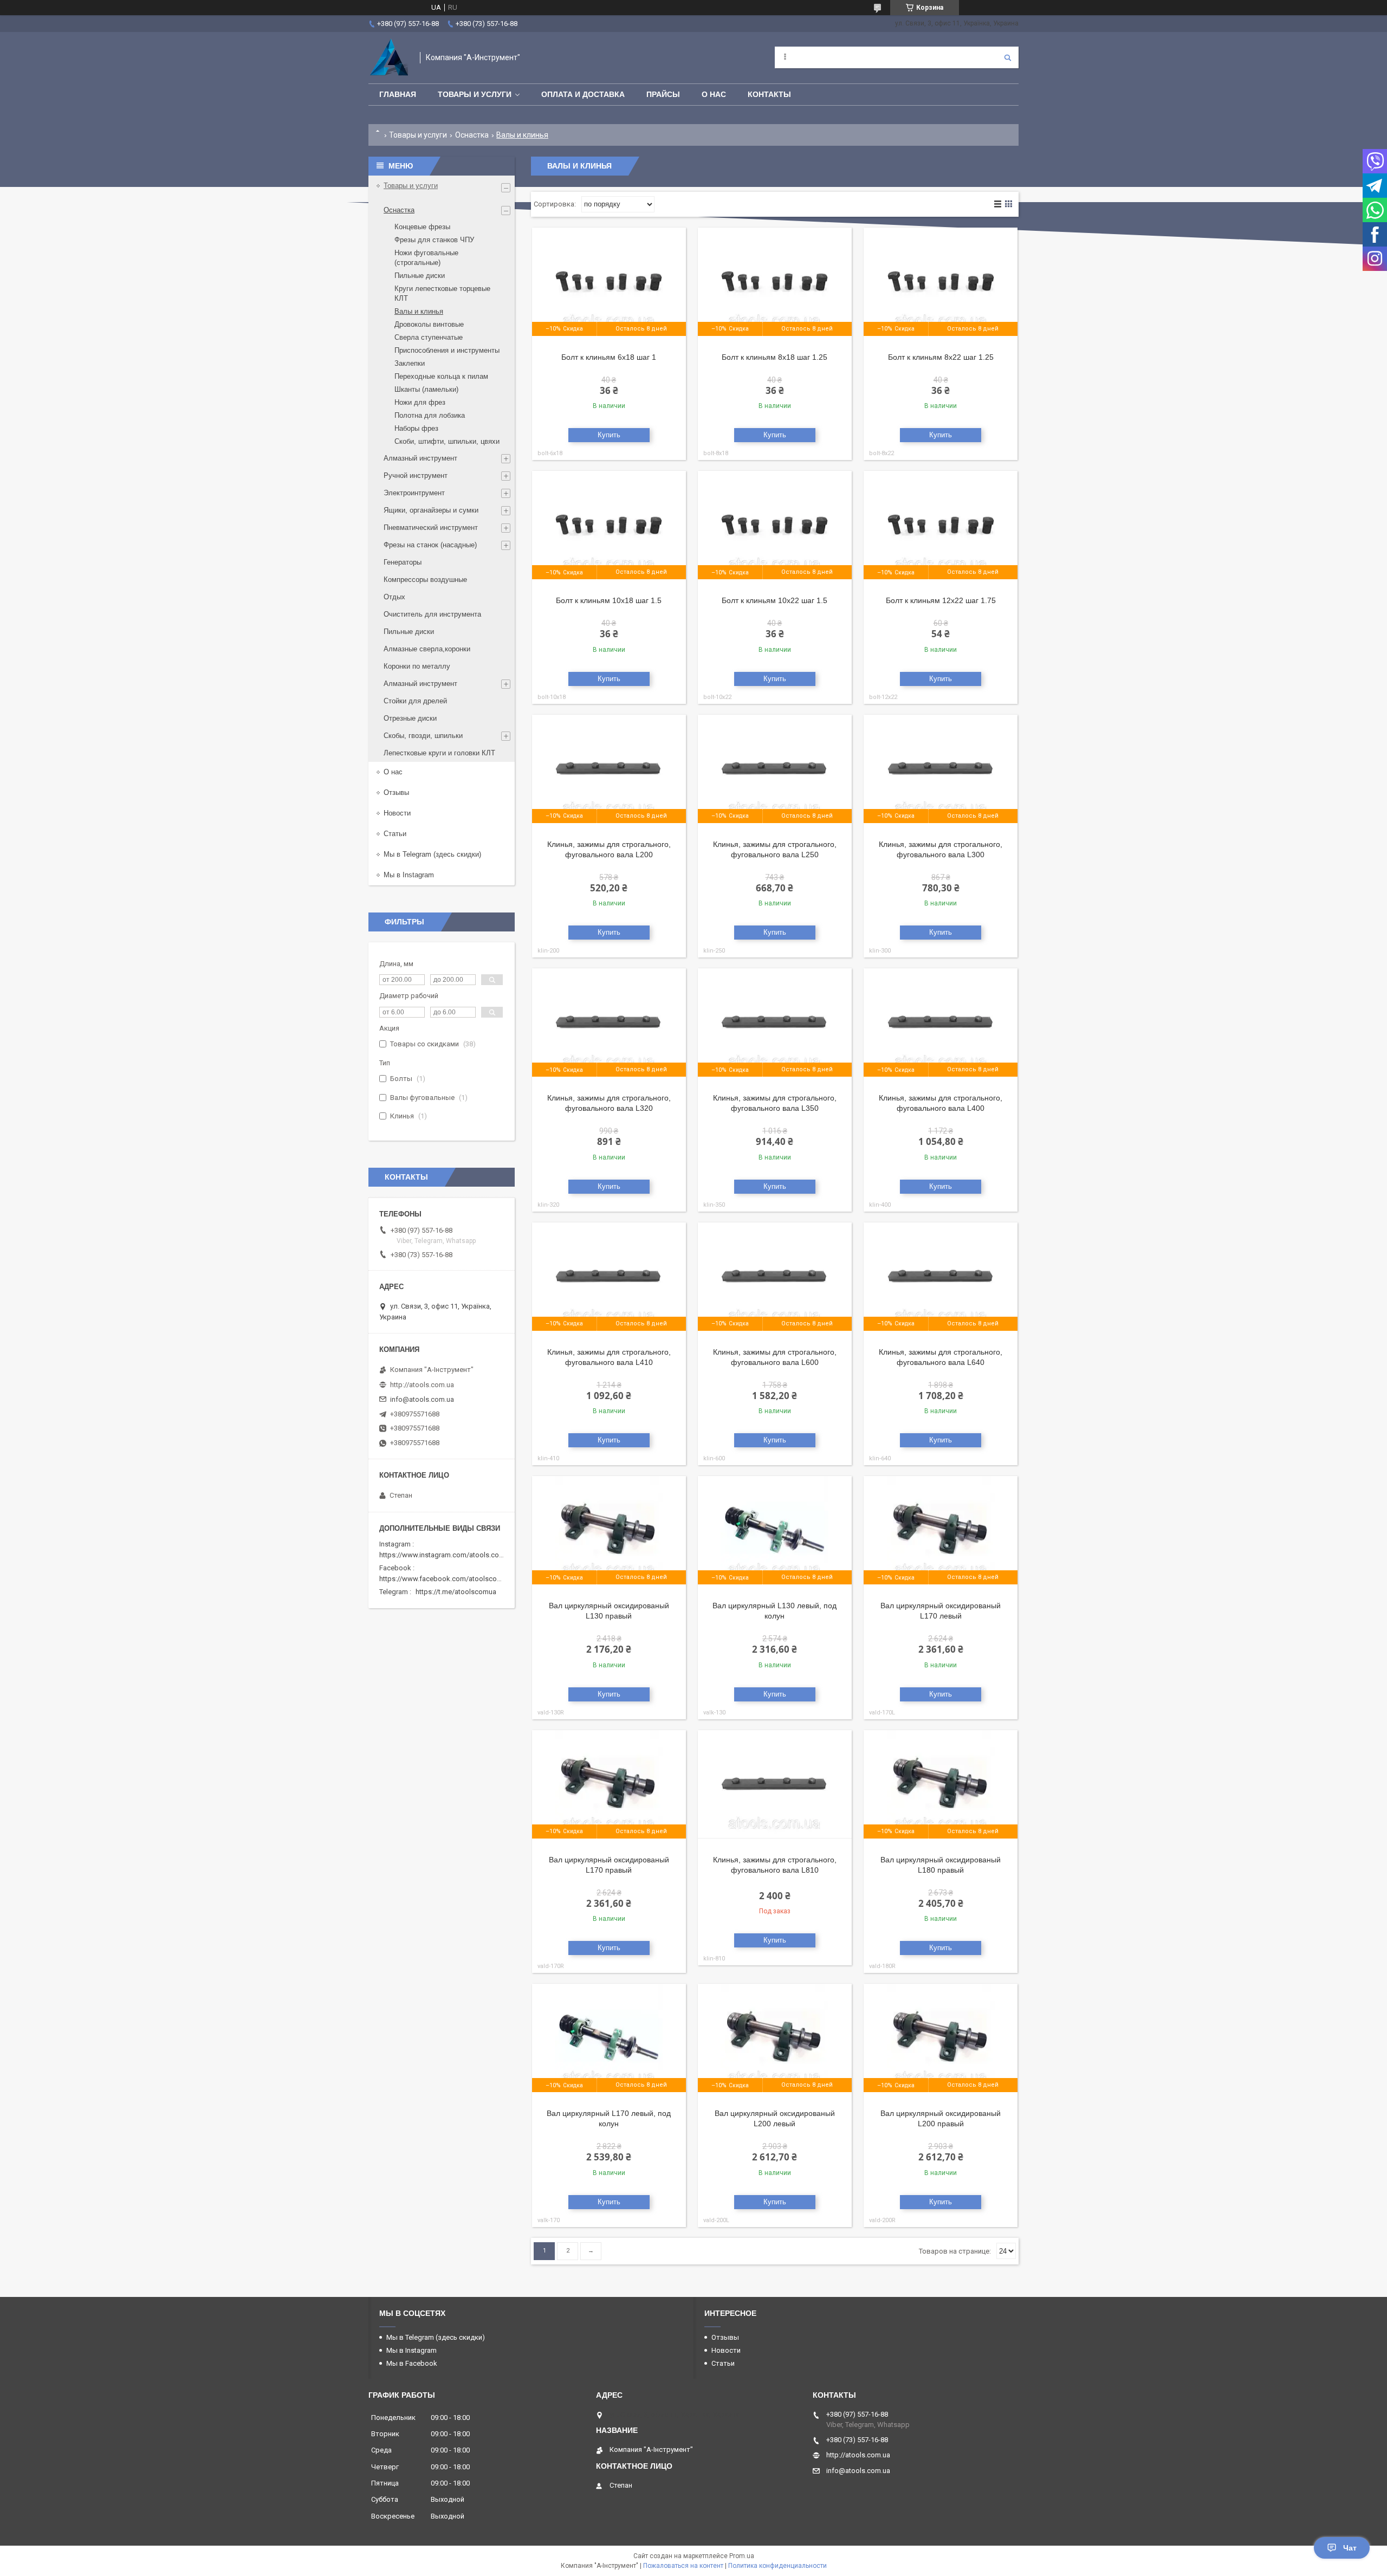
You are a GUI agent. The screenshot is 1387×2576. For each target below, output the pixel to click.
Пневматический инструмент (431, 528)
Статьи (395, 834)
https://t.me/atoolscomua (456, 1592)
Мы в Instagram (409, 875)
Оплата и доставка (583, 94)
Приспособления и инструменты (447, 350)
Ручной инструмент (416, 475)
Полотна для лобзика (430, 415)
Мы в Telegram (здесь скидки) (432, 854)
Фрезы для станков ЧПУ (434, 240)
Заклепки (410, 363)
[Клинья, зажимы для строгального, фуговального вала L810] (775, 1784)
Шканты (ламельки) (426, 389)
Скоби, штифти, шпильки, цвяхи (447, 441)
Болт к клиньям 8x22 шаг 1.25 (941, 357)
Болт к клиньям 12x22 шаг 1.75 (941, 600)
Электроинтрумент (414, 493)
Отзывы (396, 792)
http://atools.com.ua (422, 1385)
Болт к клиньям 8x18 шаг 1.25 (774, 357)
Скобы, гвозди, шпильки (423, 736)
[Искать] (1008, 57)
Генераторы (403, 562)
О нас (714, 94)
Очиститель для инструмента (432, 614)
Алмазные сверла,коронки (427, 649)
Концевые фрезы (422, 227)
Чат (1350, 2548)
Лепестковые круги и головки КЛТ (439, 753)
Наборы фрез (416, 428)
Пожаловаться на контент (683, 2566)
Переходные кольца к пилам (441, 376)
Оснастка (472, 135)
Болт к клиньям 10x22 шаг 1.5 (774, 600)
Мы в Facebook (412, 2363)
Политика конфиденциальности (777, 2566)
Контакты (769, 94)
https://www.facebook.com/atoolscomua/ (446, 1579)
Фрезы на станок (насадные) (430, 545)
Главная (398, 94)
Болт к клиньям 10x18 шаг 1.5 (609, 600)
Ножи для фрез (420, 402)
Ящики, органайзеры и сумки (431, 510)
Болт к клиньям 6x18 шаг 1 (609, 357)
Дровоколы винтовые (429, 324)
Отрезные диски (410, 718)
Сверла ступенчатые (429, 337)
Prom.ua (742, 2556)
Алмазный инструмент (420, 458)
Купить (609, 435)
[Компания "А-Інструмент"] (389, 58)
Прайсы (663, 94)
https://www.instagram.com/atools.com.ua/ (448, 1555)
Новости (397, 813)
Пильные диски (420, 276)
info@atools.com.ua (422, 1399)
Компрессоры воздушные (425, 580)
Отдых (394, 597)
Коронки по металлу (417, 666)
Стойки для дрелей (415, 701)
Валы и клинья (419, 311)
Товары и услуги (475, 94)
